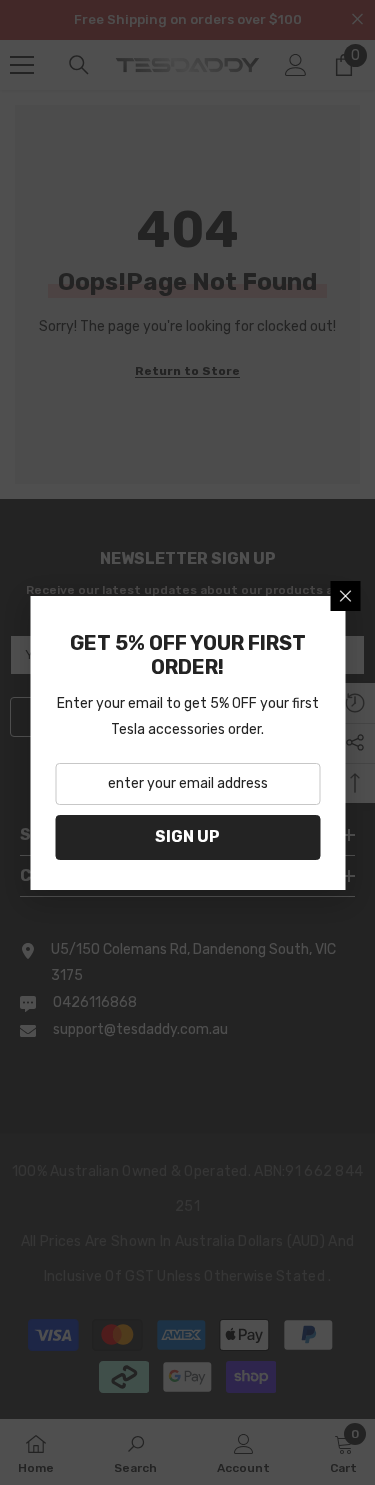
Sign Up (187, 836)
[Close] (345, 596)
